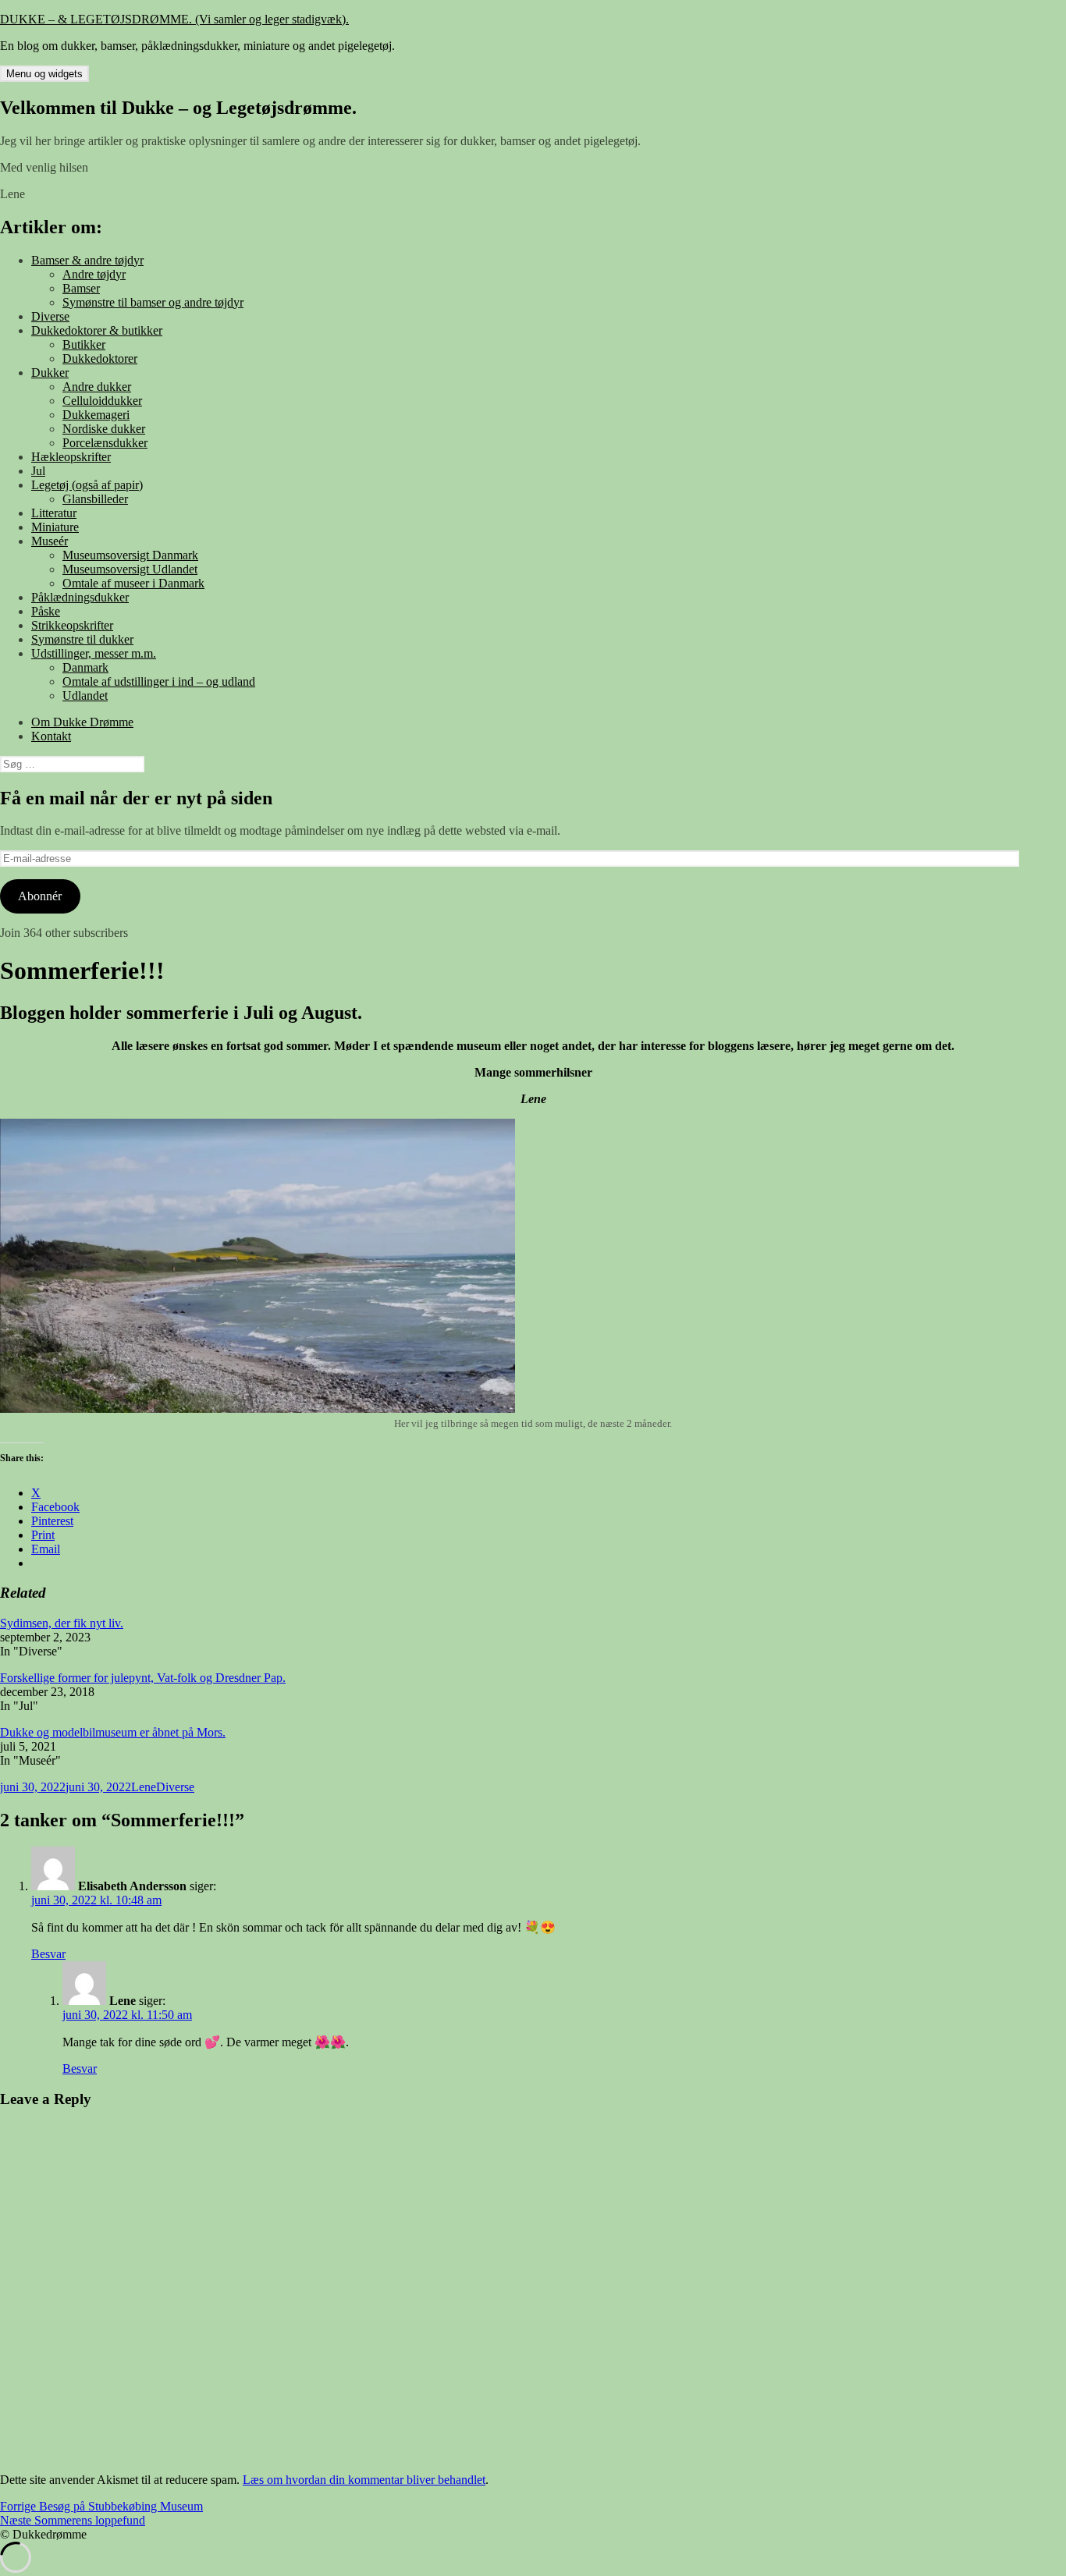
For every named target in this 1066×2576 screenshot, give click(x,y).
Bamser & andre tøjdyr (87, 260)
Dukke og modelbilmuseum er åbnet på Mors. (113, 1732)
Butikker (84, 344)
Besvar (48, 1954)
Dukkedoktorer (100, 358)
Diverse (50, 316)
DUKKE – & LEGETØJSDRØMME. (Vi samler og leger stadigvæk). (174, 19)
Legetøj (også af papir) (87, 485)
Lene (144, 1787)
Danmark (85, 667)
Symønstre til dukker (82, 639)
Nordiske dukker (104, 429)
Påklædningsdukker (80, 597)
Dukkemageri (96, 415)
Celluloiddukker (102, 401)
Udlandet (85, 695)
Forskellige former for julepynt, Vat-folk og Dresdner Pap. (143, 1678)
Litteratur (54, 513)
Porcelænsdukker (105, 443)
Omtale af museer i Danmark (133, 583)
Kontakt (51, 736)
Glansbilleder (95, 499)
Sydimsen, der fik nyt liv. (62, 1623)
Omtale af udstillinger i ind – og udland (159, 681)
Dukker (50, 373)
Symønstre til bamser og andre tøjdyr (153, 302)
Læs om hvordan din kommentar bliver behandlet (364, 2480)
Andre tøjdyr (94, 274)
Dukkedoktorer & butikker (97, 330)
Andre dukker (97, 387)
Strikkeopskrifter (72, 625)
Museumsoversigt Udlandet (130, 569)
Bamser (81, 288)
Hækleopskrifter (71, 457)
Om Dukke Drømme (82, 722)
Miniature (55, 527)
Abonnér (40, 896)
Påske (46, 611)
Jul (38, 471)
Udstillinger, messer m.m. (94, 653)
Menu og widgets (44, 74)
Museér (50, 541)
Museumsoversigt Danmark (130, 555)
